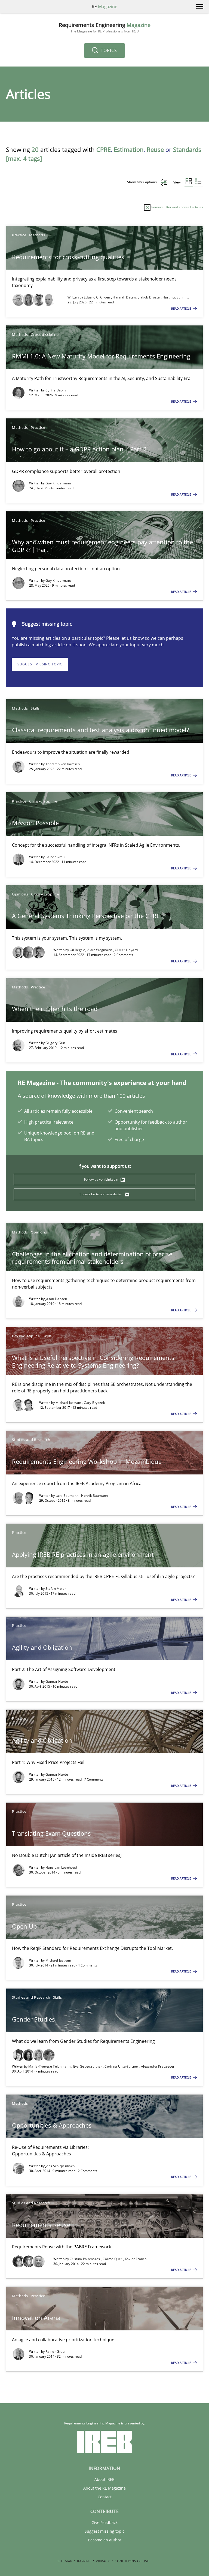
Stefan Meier (56, 1589)
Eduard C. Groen (97, 297)
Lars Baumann (67, 1496)
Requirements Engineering (105, 28)
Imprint (84, 2561)
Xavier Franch (136, 2259)
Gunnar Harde (57, 1681)
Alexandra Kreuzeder (158, 2066)
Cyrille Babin (56, 390)
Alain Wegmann (100, 950)
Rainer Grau (55, 857)
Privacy (103, 2561)
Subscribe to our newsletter (101, 1194)
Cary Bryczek (94, 1403)
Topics (108, 50)
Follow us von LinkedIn (102, 1179)
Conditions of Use (132, 2561)
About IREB (104, 2479)
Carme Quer (113, 2259)
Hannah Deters (125, 297)
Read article (182, 308)
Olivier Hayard (126, 950)
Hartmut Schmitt (176, 297)
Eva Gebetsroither (88, 2066)
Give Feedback (104, 2522)
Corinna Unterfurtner (122, 2066)
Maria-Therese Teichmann (50, 2066)
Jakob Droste (150, 297)
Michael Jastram (69, 1403)
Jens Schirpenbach (60, 2166)
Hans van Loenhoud (61, 1867)
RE (104, 7)
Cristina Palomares (85, 2259)
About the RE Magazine (104, 2488)
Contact (105, 2497)
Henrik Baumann (94, 1496)
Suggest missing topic (40, 664)
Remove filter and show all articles (177, 207)
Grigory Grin (55, 1043)
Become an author (105, 2540)
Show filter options (142, 182)
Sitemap (65, 2561)
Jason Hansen (56, 1299)
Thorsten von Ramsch (63, 764)
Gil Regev (78, 950)
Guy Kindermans (59, 483)
